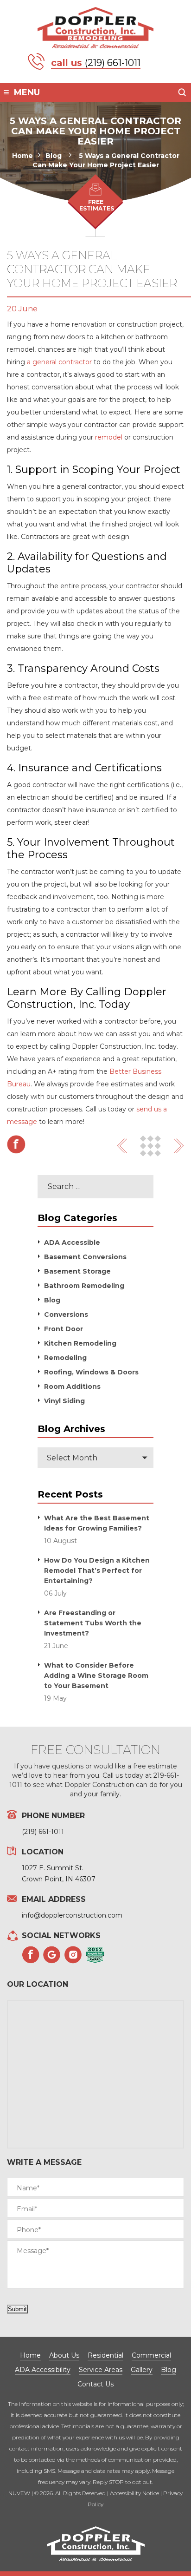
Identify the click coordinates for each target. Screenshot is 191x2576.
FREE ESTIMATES (97, 205)
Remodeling (65, 1358)
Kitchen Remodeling (80, 1343)
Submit (17, 2309)
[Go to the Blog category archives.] (71, 156)
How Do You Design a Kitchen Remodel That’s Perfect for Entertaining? (97, 1571)
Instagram (73, 1955)
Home (30, 2355)
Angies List (95, 1955)
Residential (105, 2355)
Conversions (66, 1314)
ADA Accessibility (43, 2370)
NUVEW (19, 2493)
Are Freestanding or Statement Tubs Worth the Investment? (93, 1623)
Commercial (151, 2355)
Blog (52, 1300)
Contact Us (95, 2384)
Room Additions (72, 1387)
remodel (108, 437)
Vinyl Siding (64, 1401)
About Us (64, 2355)
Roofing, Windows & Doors (91, 1372)
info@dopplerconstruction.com (72, 1915)
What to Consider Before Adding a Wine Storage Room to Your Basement (96, 1676)
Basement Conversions (85, 1257)
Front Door (64, 1329)
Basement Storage (77, 1271)
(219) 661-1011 (113, 63)
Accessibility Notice (134, 2493)
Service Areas (101, 2370)
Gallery (142, 2370)
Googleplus (52, 1955)
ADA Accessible (72, 1242)
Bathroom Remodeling (84, 1286)
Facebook (16, 1144)
